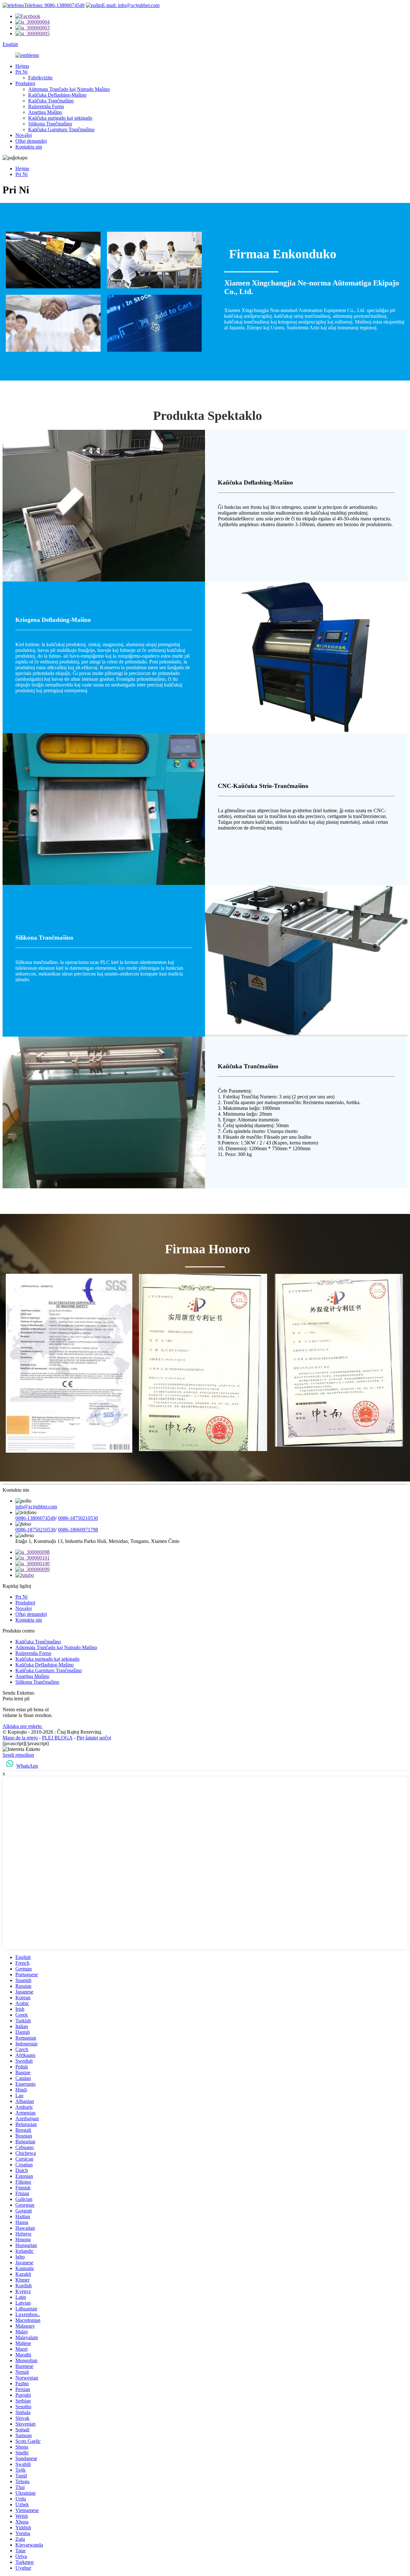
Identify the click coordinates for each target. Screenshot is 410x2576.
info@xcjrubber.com (36, 1507)
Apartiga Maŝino (45, 112)
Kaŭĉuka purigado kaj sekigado (60, 118)
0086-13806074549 (35, 1518)
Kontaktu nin (29, 147)
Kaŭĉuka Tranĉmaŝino (51, 101)
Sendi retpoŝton (18, 1755)
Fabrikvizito (40, 78)
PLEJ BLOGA (57, 1738)
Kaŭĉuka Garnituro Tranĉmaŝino (61, 129)
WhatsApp (27, 1766)
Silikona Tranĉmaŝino (50, 124)
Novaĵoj (24, 135)
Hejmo (22, 66)
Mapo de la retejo (20, 1738)
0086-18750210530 (78, 1518)
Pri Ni (21, 72)
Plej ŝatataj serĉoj (94, 1738)
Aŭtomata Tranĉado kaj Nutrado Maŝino (69, 89)
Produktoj (25, 83)
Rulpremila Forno (46, 106)
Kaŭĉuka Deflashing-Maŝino (57, 95)
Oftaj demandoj (31, 141)
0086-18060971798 (78, 1530)
